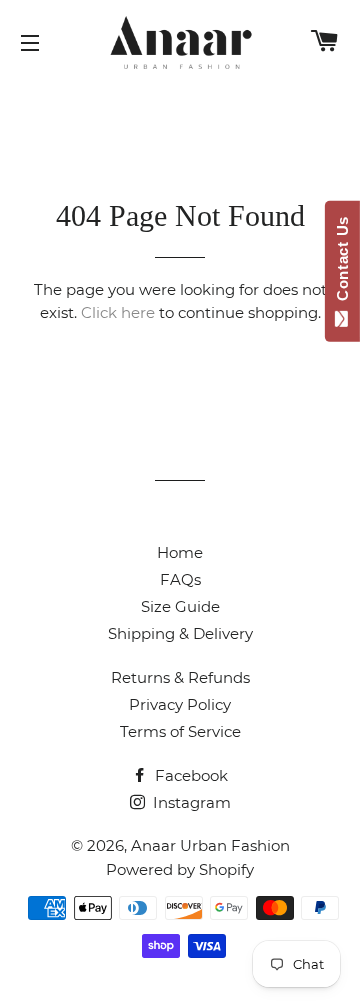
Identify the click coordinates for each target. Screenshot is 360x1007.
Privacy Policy (180, 704)
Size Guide (180, 606)
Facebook (189, 775)
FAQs (180, 579)
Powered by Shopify (180, 869)
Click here (118, 312)
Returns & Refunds (180, 677)
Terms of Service (180, 731)
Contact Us (342, 263)
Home (180, 552)
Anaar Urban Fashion (210, 845)
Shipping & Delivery (180, 633)
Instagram (190, 802)
